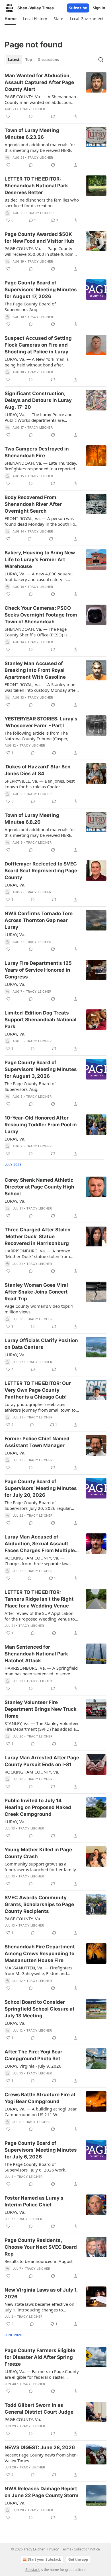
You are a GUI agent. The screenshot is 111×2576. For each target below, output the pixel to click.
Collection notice (87, 2549)
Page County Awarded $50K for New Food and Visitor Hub (39, 238)
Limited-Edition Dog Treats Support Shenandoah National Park (41, 1020)
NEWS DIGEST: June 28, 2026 (40, 2447)
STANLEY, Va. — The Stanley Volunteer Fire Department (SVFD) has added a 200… (42, 1726)
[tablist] (33, 60)
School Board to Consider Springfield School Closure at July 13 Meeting (40, 2009)
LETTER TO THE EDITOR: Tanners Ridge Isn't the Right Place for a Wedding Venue (39, 1599)
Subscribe (78, 8)
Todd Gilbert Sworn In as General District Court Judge (39, 2409)
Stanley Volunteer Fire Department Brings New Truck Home (41, 1709)
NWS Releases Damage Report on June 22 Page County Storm (42, 2492)
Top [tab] (29, 60)
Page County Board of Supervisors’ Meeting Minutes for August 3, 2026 (41, 1069)
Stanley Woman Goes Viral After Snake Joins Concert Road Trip (36, 1292)
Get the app (78, 2559)
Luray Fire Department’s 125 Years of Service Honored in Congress (38, 970)
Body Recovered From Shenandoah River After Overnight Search (33, 504)
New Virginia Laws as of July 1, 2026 (41, 2293)
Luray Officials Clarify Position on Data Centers (41, 1344)
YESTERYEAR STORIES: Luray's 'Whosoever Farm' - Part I (41, 722)
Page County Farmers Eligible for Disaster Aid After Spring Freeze (40, 2357)
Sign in (99, 8)
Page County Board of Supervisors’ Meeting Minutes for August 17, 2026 (41, 290)
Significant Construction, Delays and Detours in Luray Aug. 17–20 (38, 400)
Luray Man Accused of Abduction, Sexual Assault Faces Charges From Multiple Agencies (40, 1544)
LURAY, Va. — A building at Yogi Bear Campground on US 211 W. (41, 2112)
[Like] (8, 116)
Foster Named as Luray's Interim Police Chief (34, 2201)
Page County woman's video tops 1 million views (39, 1309)
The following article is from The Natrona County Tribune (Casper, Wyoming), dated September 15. (36, 736)
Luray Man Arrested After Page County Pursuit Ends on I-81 (42, 1761)
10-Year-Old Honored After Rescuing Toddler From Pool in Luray (41, 1125)
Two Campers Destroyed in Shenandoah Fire (37, 452)
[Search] (101, 60)
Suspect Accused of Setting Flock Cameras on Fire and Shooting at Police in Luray (38, 345)
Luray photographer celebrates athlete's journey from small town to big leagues (40, 1407)
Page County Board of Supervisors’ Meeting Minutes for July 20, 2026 (41, 1488)
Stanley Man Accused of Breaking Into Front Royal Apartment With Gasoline (35, 670)
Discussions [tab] (48, 60)
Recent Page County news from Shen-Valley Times (41, 2458)
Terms (66, 2549)
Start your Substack (44, 2559)
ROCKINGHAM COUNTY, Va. (32, 1772)
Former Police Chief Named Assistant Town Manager (37, 1442)
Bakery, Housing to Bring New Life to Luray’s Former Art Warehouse (40, 559)
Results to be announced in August (39, 2261)
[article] (55, 96)
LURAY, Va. (15, 885)
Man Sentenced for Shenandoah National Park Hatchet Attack (36, 1654)
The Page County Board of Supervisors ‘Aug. (30, 307)
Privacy (53, 2549)
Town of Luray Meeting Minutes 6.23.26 (32, 134)
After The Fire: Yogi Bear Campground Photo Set (33, 2055)
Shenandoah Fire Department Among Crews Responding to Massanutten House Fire (40, 1954)
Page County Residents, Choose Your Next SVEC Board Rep (41, 2247)
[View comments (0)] (31, 116)
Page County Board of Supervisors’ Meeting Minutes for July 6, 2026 (41, 2150)
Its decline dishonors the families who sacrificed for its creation (42, 203)
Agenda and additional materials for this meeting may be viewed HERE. (40, 147)
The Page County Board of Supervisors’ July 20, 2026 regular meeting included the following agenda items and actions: (38, 1505)
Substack (32, 2570)
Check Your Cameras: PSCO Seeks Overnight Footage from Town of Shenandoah (41, 615)
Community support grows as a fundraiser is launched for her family (40, 1867)
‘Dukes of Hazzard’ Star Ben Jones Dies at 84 (38, 770)
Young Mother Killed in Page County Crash (38, 1853)
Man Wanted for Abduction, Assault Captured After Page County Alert (39, 82)
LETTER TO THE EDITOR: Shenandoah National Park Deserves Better (36, 186)
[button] (10, 19)
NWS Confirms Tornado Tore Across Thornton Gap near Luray (39, 920)
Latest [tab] (14, 60)
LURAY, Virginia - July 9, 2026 (33, 2066)
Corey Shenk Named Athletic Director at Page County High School (39, 1187)
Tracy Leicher (32, 109)
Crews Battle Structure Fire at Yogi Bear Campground (40, 2098)
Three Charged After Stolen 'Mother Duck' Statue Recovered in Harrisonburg (38, 1236)
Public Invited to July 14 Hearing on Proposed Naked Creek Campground (38, 1807)
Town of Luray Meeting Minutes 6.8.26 (32, 819)
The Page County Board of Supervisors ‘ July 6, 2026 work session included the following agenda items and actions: (35, 2167)
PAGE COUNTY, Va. (23, 1919)
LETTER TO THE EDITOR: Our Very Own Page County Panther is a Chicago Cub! (38, 1390)
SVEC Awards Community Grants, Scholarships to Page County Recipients (39, 1904)
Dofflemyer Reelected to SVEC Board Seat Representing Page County (41, 871)
